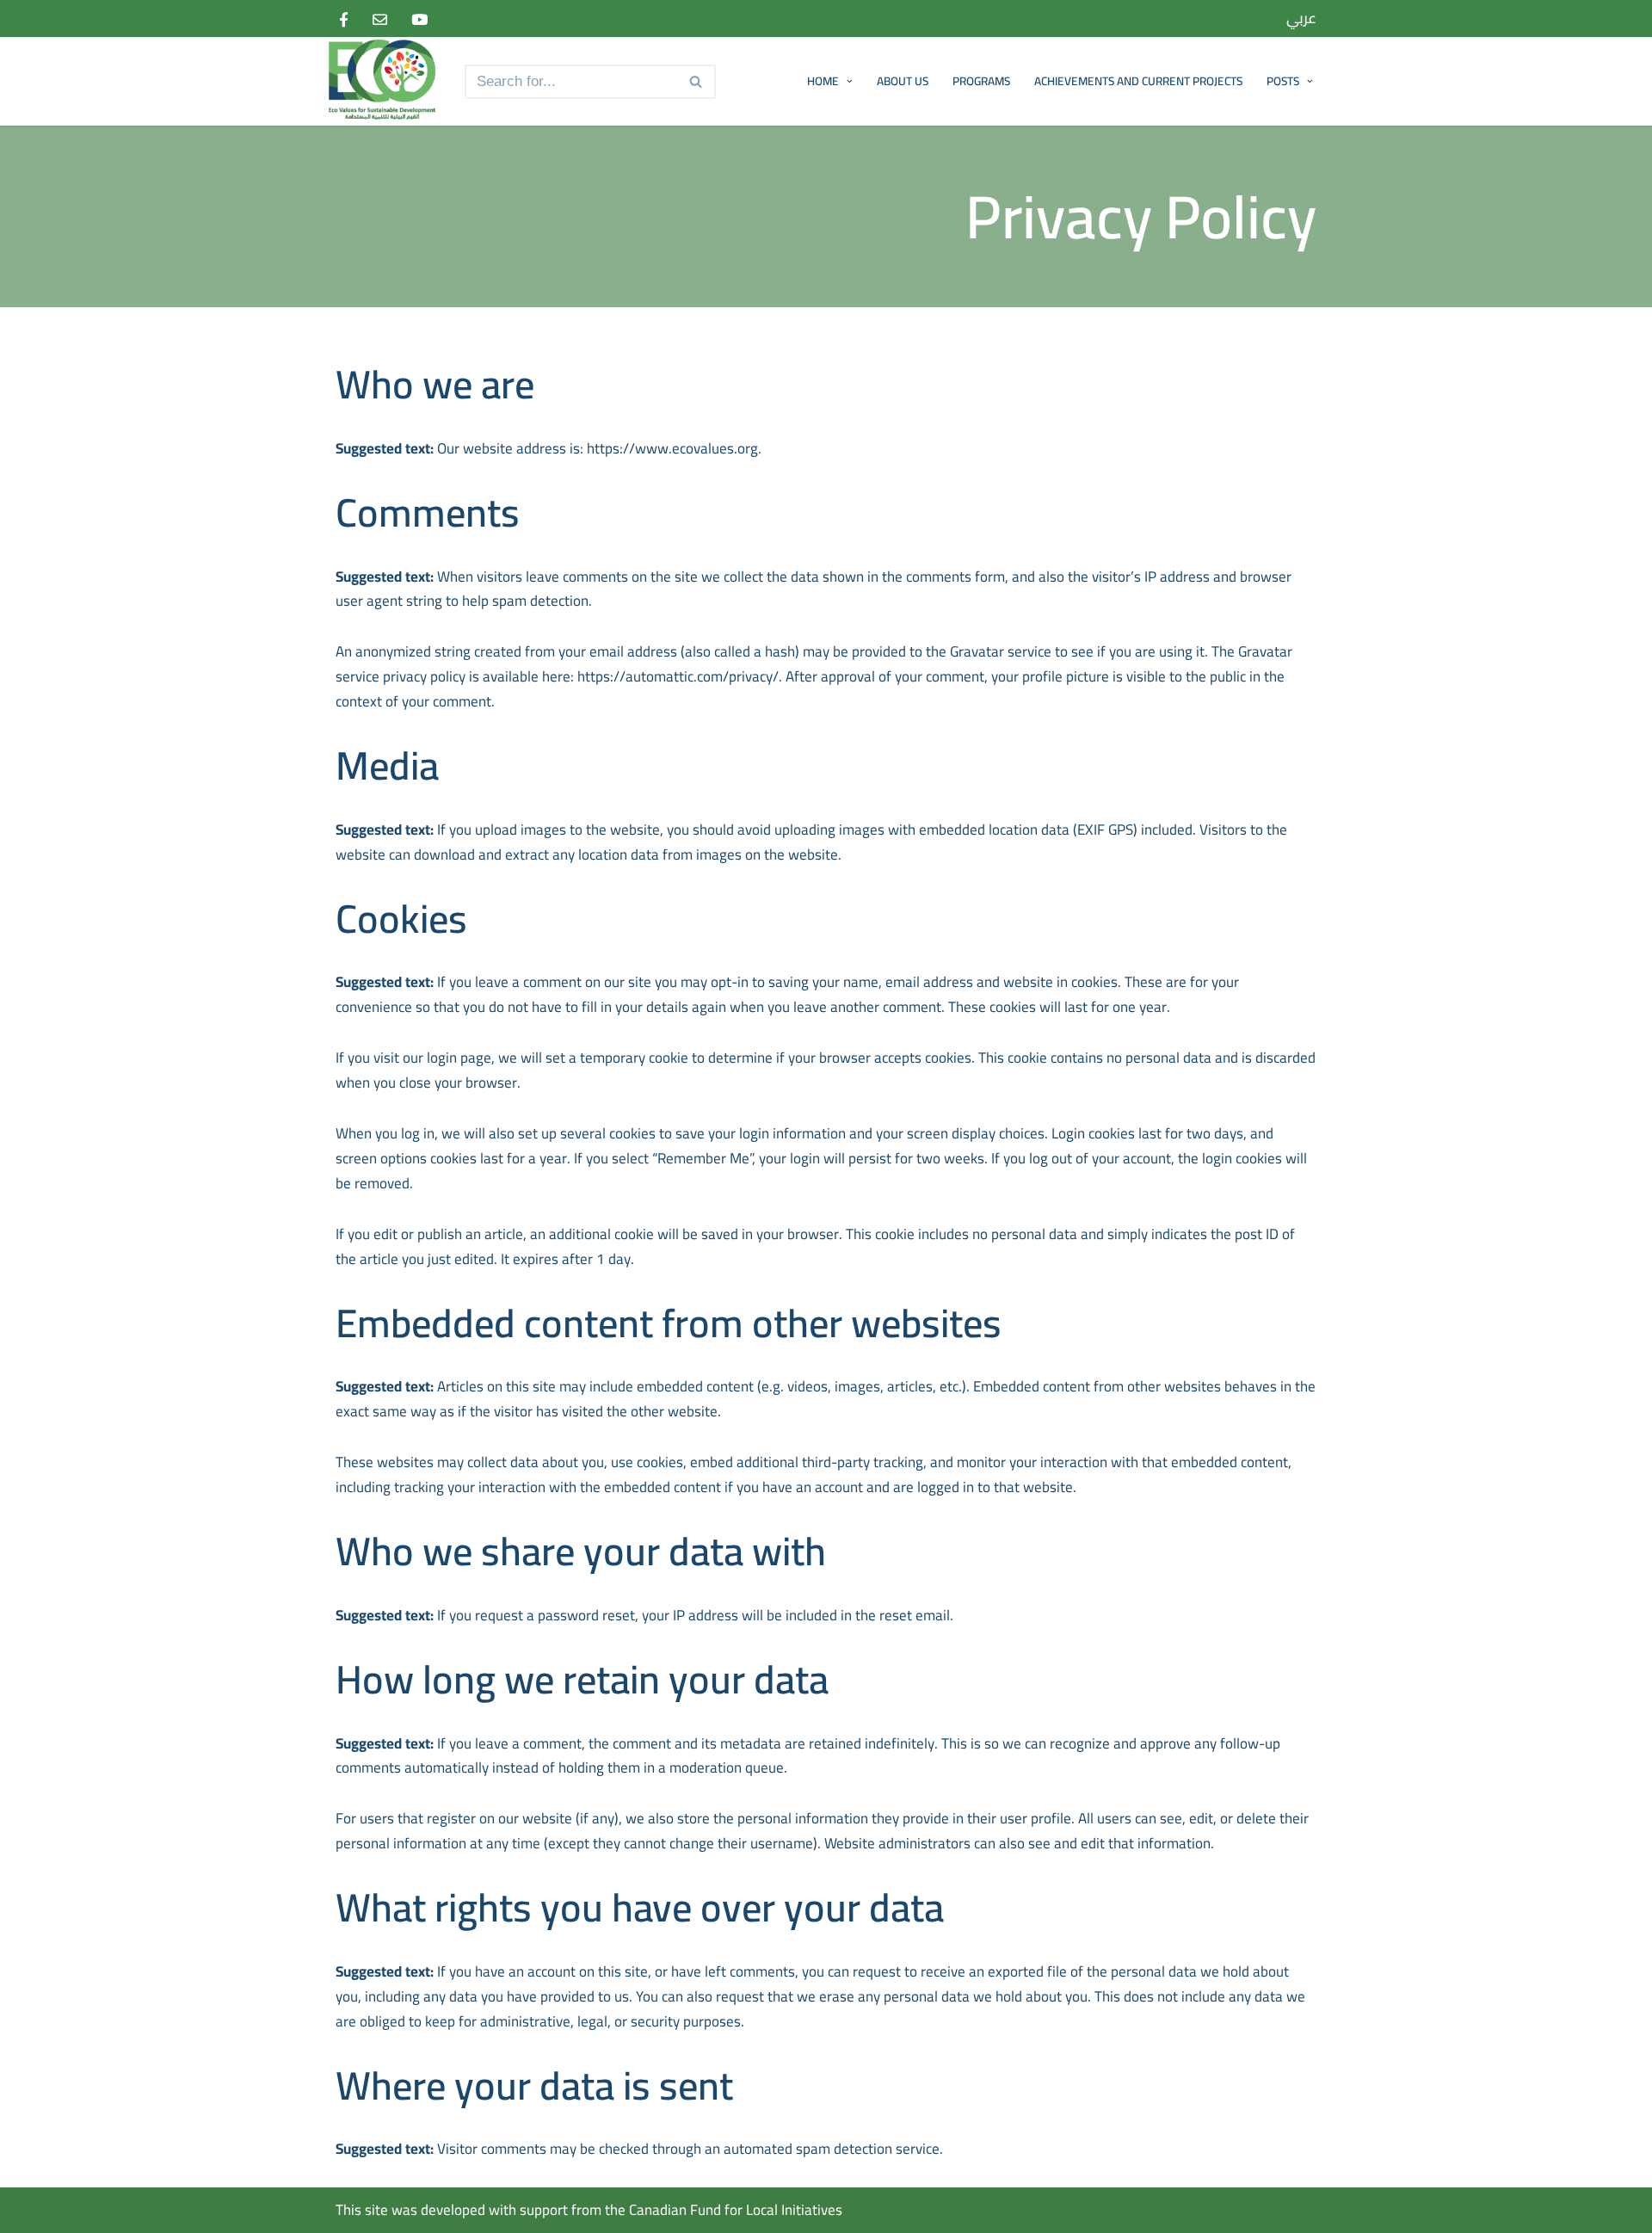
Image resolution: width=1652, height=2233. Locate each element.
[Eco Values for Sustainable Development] (387, 81)
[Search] (697, 82)
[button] (848, 81)
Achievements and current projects (1138, 81)
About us (903, 81)
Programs (981, 81)
